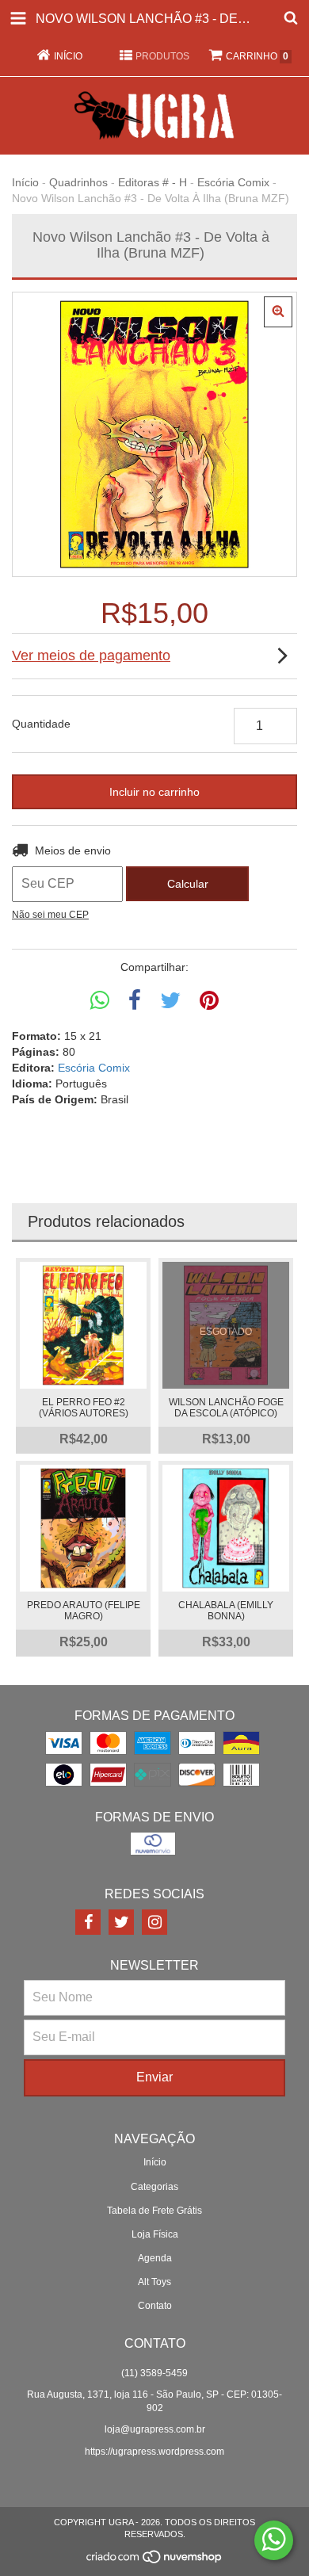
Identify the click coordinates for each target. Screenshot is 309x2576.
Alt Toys (154, 2282)
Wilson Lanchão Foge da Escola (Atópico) (226, 1408)
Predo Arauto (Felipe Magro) (84, 1611)
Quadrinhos (78, 182)
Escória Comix (233, 182)
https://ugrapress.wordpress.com (154, 2452)
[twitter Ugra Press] (121, 1922)
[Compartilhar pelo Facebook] (135, 1001)
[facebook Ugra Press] (88, 1922)
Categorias (154, 2187)
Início (25, 182)
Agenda (155, 2258)
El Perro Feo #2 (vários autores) (84, 1408)
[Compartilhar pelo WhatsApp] (100, 1001)
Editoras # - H (153, 182)
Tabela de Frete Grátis (154, 2211)
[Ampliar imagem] (278, 312)
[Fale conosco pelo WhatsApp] (274, 2540)
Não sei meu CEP (50, 915)
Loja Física (155, 2234)
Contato (155, 2306)
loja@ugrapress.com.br (155, 2429)
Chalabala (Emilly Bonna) (226, 1611)
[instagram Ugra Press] (154, 1922)
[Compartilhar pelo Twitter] (170, 1001)
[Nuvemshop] (155, 2562)
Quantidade (41, 724)
